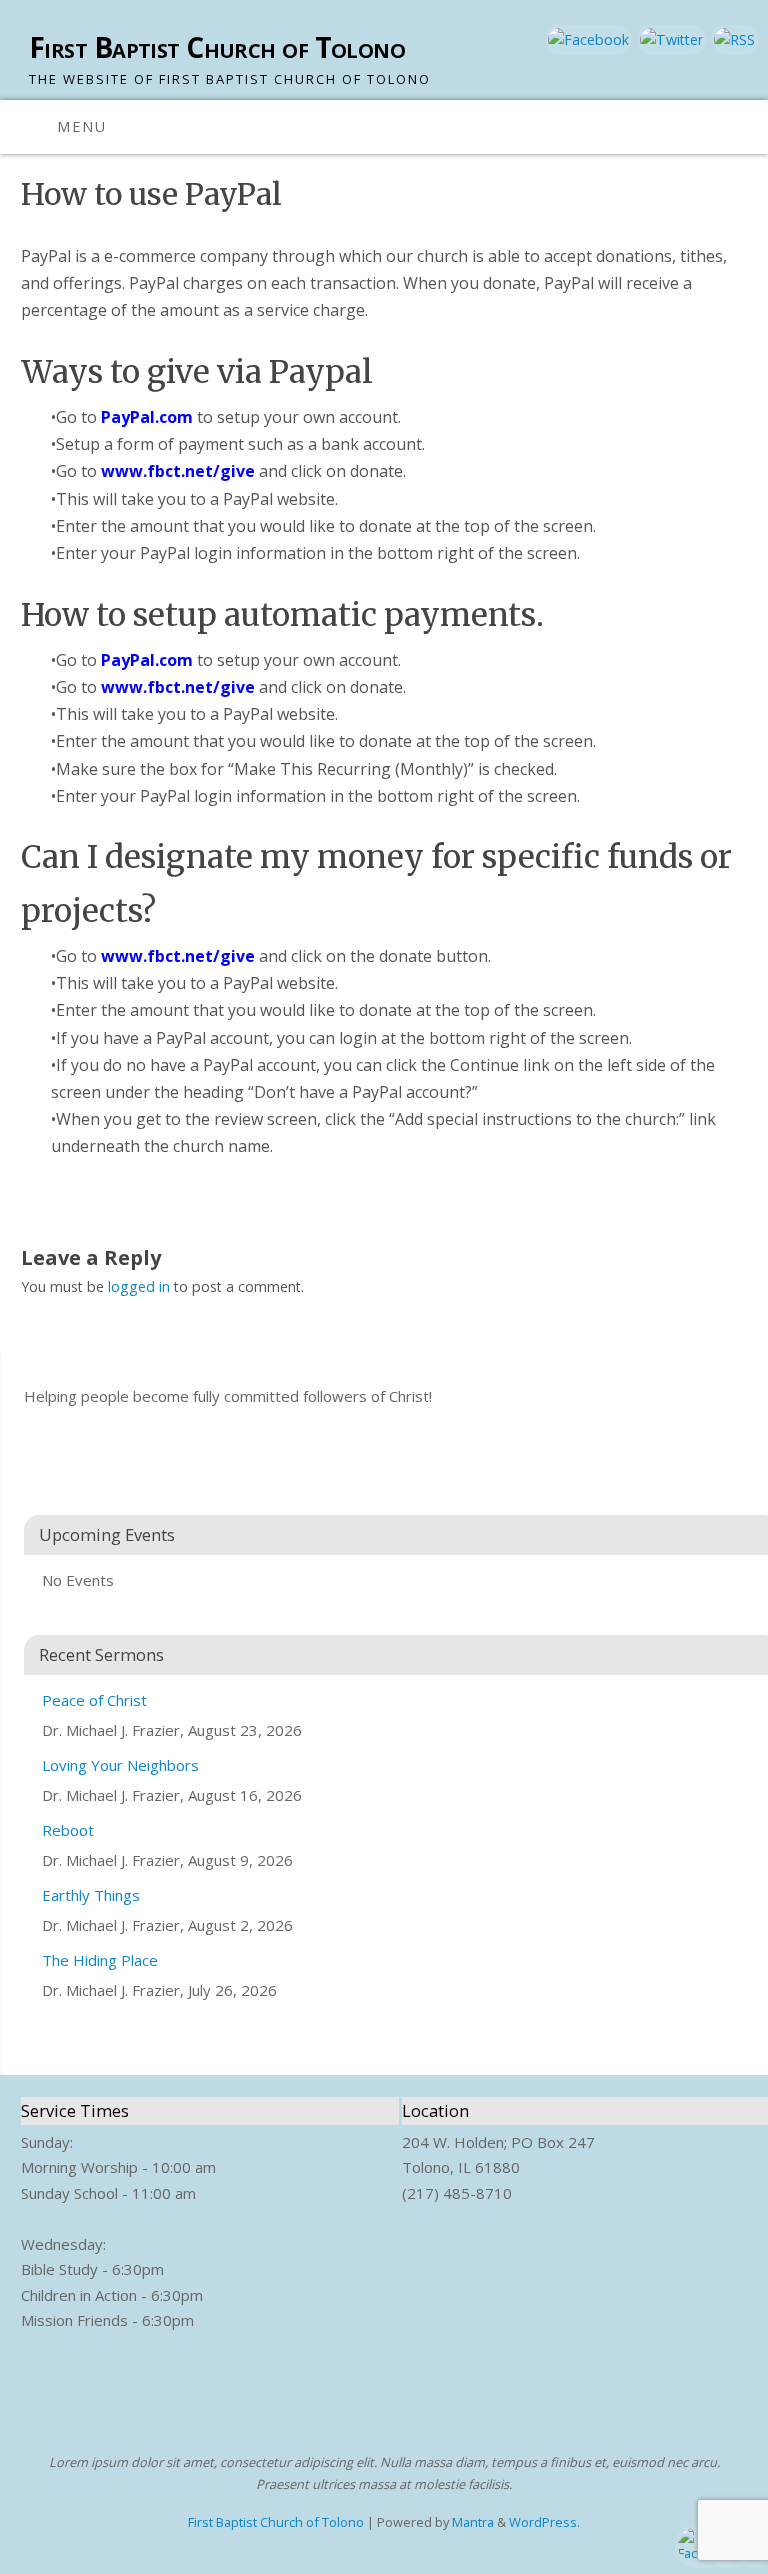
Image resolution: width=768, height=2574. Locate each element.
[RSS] (732, 40)
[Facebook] (586, 40)
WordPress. (544, 2522)
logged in (139, 1286)
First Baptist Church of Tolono (217, 47)
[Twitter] (669, 40)
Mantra (473, 2522)
